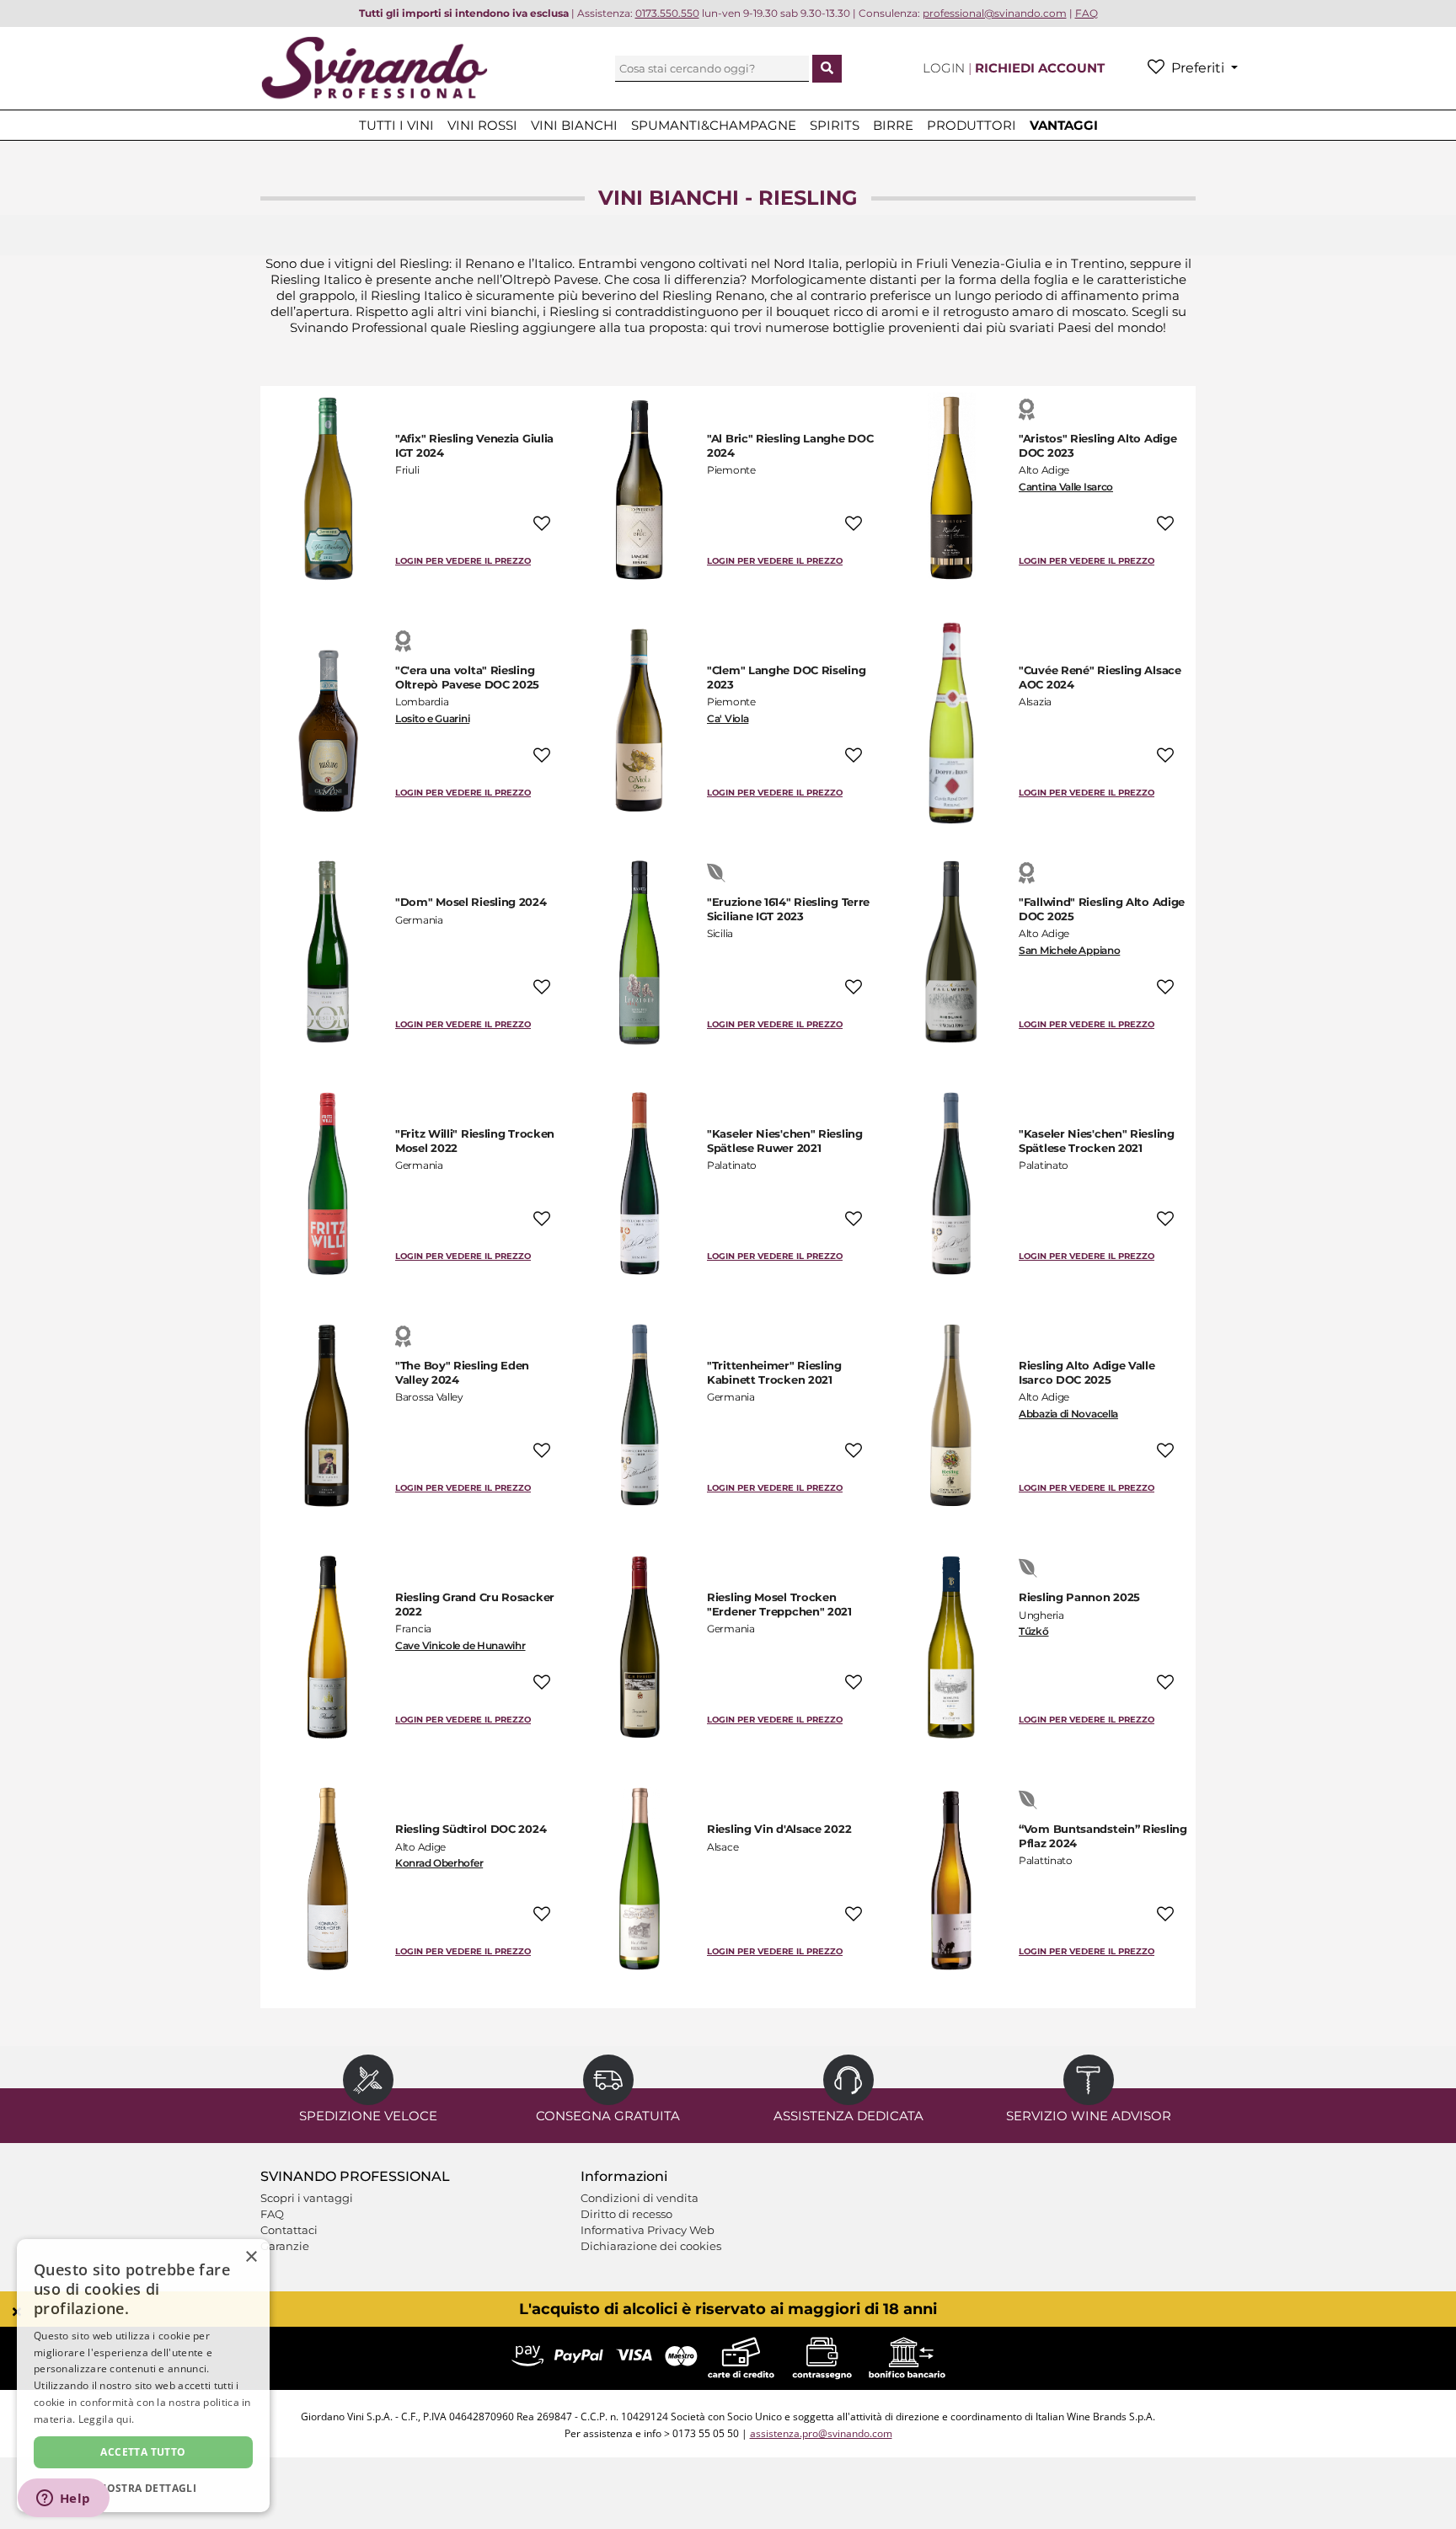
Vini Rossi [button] (482, 125)
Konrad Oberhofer (439, 1863)
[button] (143, 2487)
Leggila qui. (107, 2419)
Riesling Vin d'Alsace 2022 (779, 1829)
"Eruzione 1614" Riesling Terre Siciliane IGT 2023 (788, 909)
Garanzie (285, 2246)
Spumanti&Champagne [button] (714, 125)
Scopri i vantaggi (307, 2198)
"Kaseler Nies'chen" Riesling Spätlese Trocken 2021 (1097, 1141)
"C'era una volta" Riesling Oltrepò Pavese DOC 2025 (467, 677)
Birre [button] (893, 125)
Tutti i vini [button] (396, 125)
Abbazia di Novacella (1068, 1414)
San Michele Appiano (1069, 950)
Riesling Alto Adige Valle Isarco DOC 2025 (1087, 1372)
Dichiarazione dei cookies (651, 2246)
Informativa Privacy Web (648, 2230)
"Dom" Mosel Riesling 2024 (471, 902)
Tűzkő (1034, 1631)
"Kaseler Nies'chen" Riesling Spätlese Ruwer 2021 (785, 1141)
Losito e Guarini (432, 718)
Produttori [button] (972, 125)
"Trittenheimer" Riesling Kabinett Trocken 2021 (774, 1372)
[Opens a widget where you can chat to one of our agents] (63, 2500)
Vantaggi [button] (1064, 125)
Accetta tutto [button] (143, 2452)
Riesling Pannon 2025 (1079, 1597)
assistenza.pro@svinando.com (821, 2433)
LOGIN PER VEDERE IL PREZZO (463, 561)
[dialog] (143, 2376)
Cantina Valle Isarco (1066, 487)
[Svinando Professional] (374, 67)
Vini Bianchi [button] (574, 125)
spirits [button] (835, 125)
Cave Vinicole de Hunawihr (460, 1645)
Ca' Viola (728, 718)
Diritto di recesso (626, 2214)
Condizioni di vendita (640, 2198)
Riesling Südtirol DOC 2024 (471, 1829)
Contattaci (289, 2230)
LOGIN (945, 68)
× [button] (251, 2257)
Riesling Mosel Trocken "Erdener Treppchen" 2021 (779, 1604)
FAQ (272, 2214)
